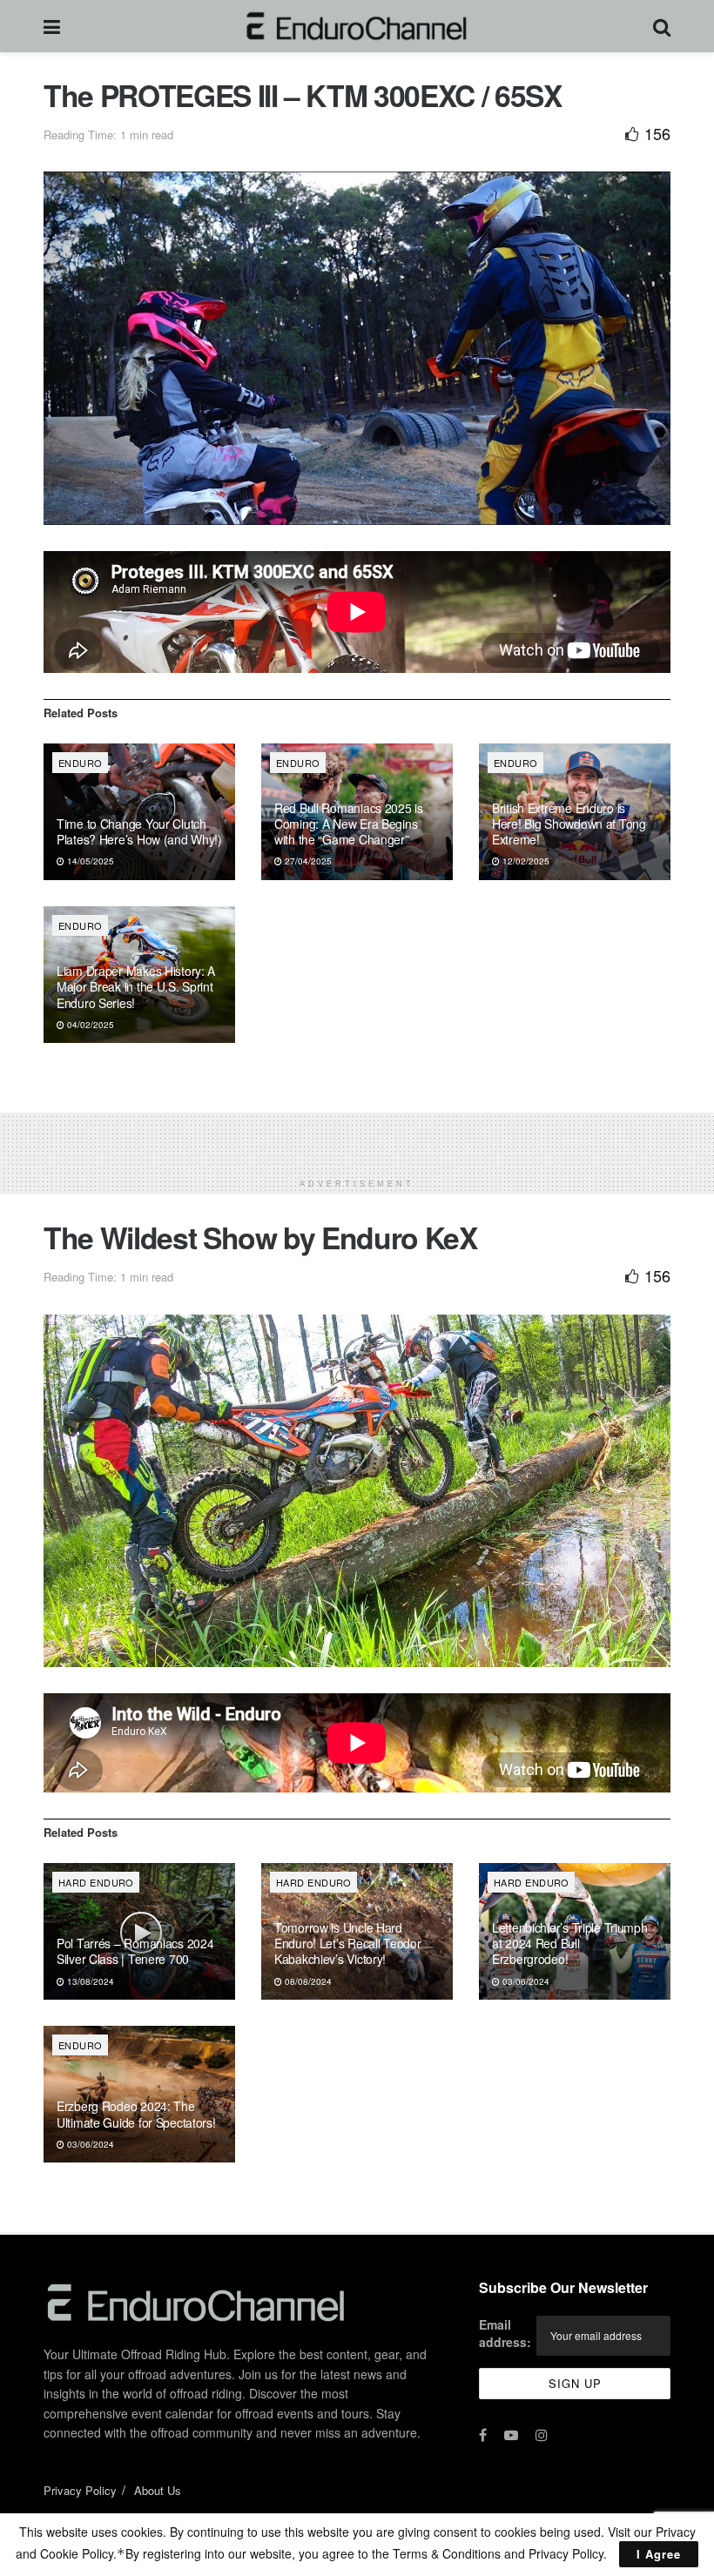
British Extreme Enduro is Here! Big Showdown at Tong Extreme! (569, 824)
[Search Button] (662, 26)
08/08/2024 (307, 1981)
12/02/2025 (525, 861)
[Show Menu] (52, 26)
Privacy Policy (80, 2490)
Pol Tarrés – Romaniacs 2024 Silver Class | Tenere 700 (135, 1951)
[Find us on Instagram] (542, 2435)
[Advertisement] (357, 1139)
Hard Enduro (96, 1882)
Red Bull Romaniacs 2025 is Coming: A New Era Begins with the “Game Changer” (349, 824)
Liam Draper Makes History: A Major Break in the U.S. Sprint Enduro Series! (136, 986)
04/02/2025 (89, 1025)
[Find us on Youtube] (511, 2435)
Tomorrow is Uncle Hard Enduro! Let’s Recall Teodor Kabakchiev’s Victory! (347, 1943)
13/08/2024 (89, 1981)
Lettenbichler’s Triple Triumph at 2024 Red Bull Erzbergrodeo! (570, 1943)
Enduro (81, 763)
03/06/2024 (525, 1981)
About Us (158, 2490)
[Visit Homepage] (357, 26)
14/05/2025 (89, 861)
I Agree (659, 2554)
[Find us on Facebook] (483, 2435)
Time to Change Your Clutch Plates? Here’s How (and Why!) (139, 831)
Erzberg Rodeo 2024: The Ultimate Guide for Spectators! (136, 2114)
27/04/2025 (307, 861)
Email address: (505, 2333)
